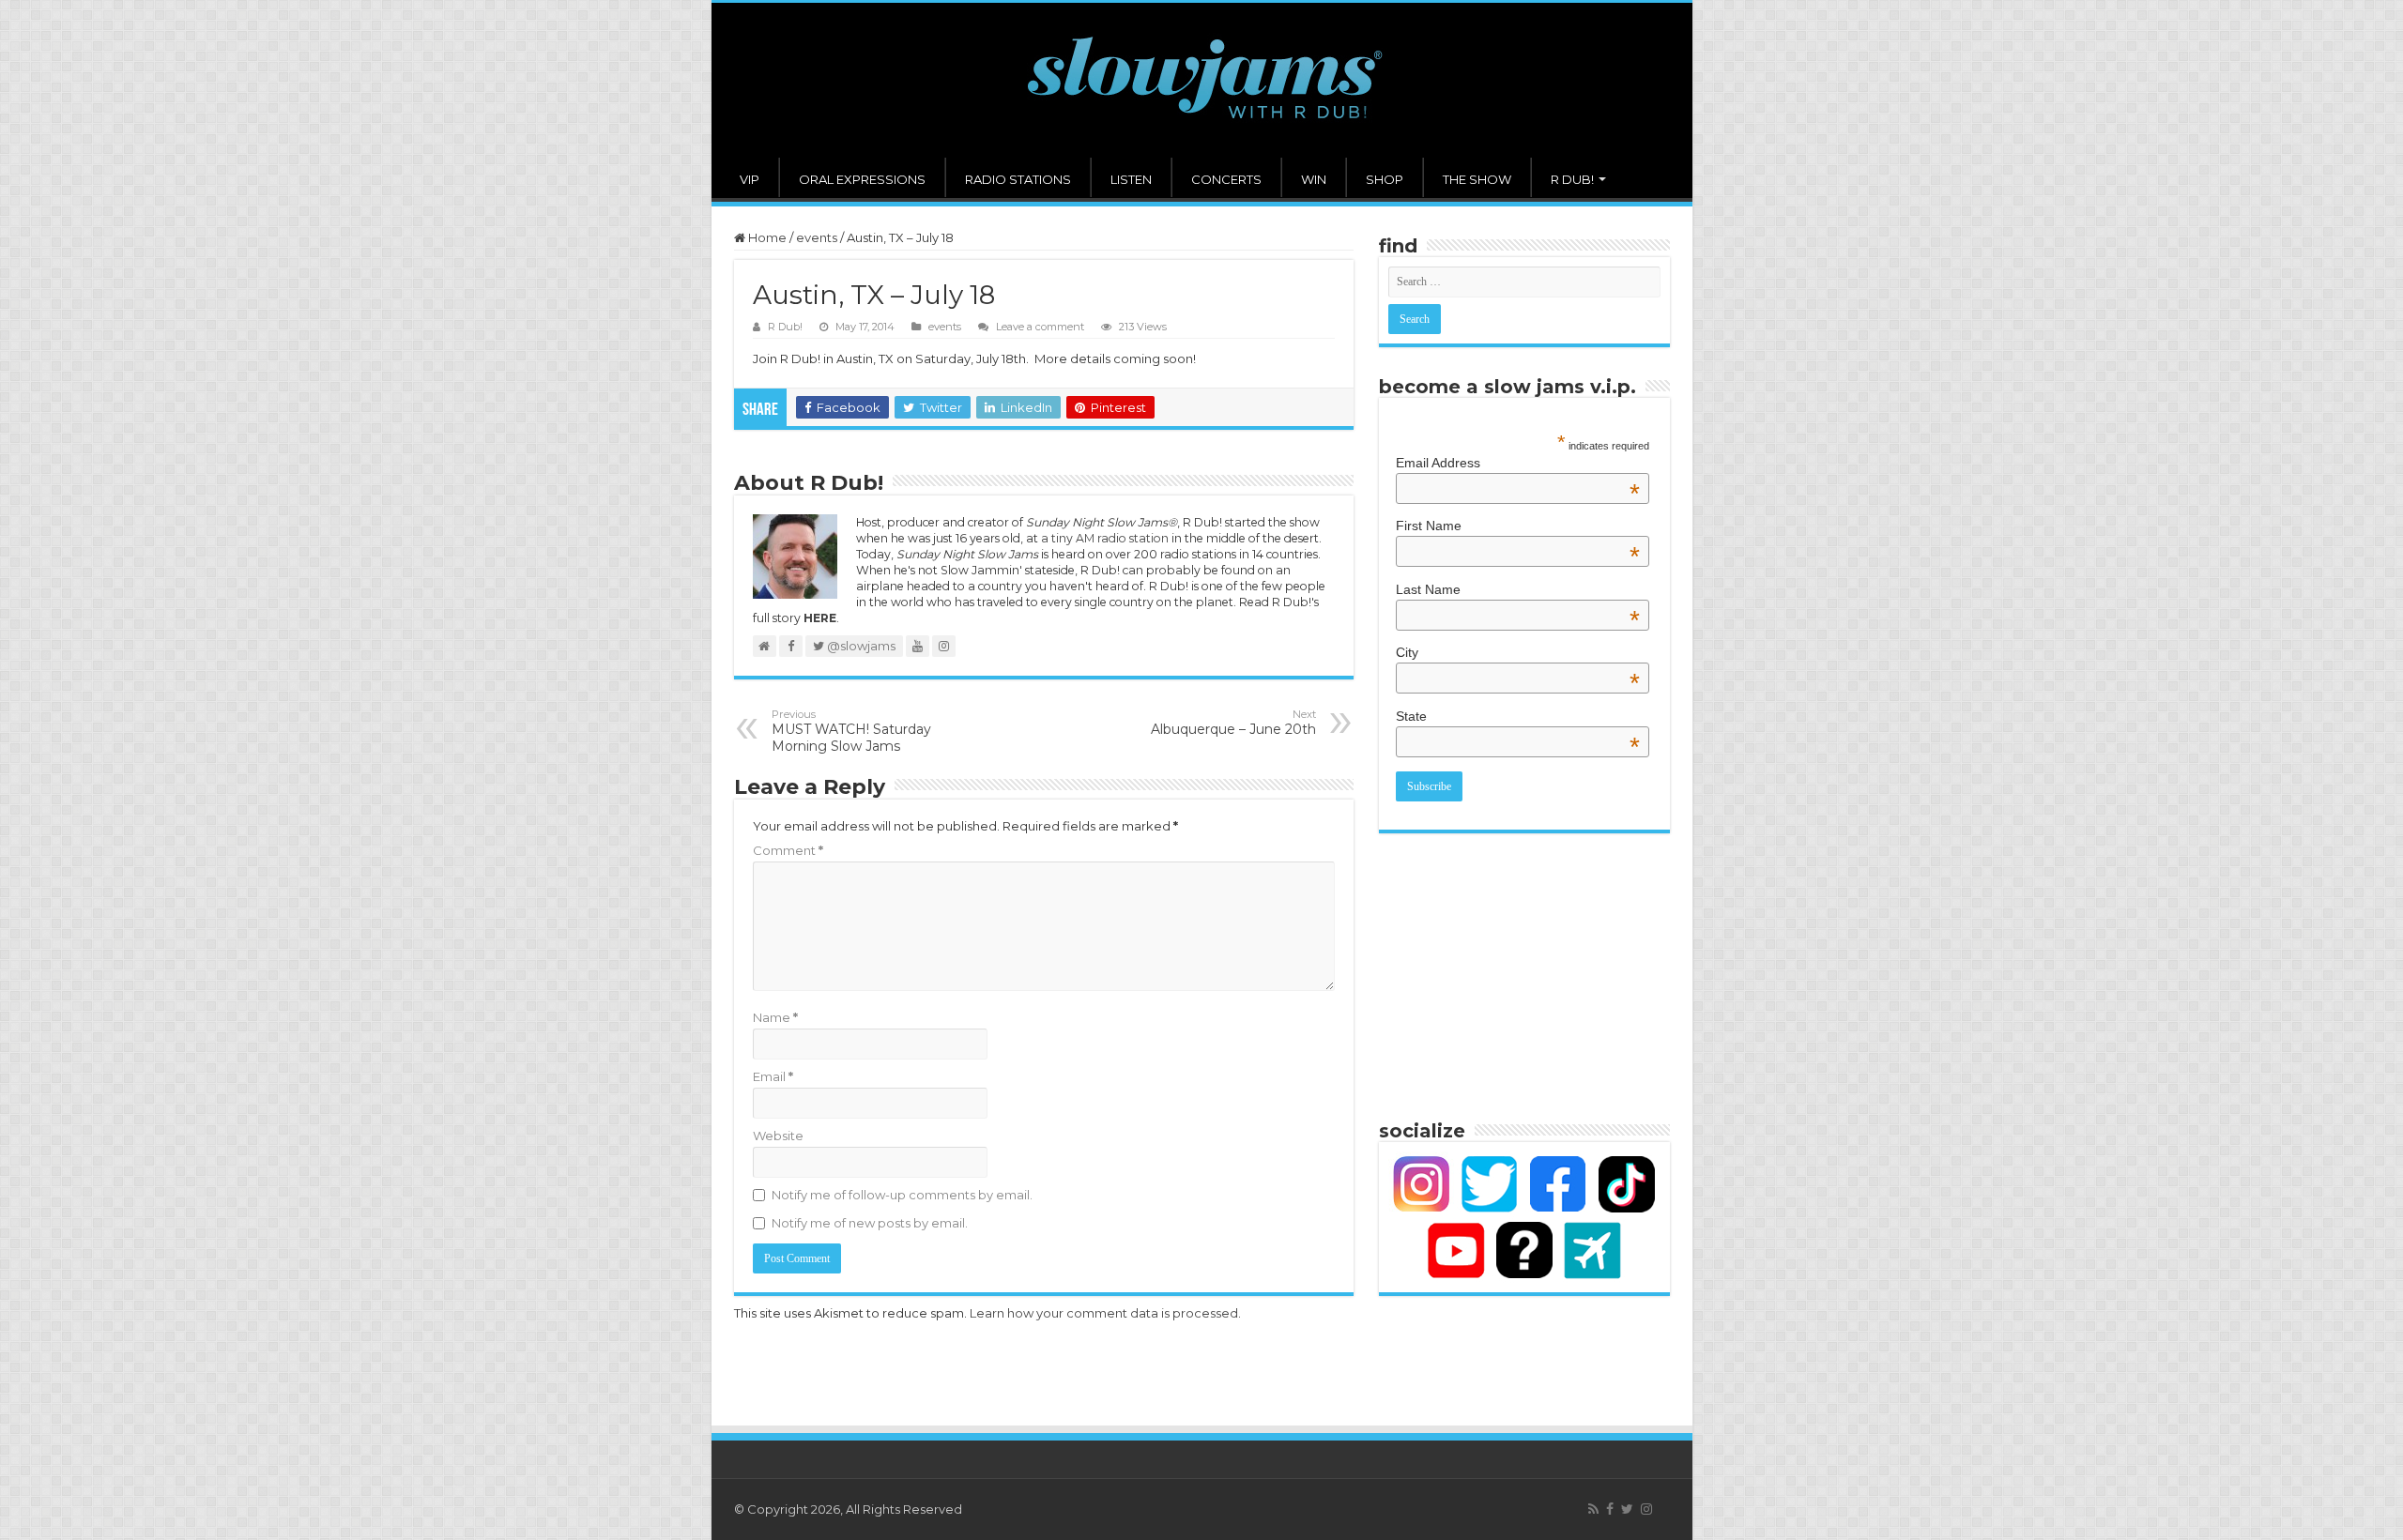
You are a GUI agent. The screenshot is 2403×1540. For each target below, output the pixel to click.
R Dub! (785, 327)
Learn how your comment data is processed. (1105, 1313)
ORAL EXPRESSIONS (862, 179)
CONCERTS (1226, 179)
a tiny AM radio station (1105, 538)
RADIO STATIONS (1018, 179)
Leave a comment (1040, 327)
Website (778, 1136)
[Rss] (1593, 1509)
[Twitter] (1627, 1509)
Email (773, 1076)
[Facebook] (1610, 1509)
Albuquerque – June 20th (1233, 723)
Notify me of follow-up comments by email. (902, 1195)
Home (766, 237)
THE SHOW (1477, 179)
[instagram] (1646, 1509)
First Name (1518, 526)
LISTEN (1131, 179)
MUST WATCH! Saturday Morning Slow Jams (851, 731)
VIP (750, 179)
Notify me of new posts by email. (870, 1223)
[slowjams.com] (1202, 80)
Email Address (1518, 463)
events (817, 237)
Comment (788, 850)
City (1518, 652)
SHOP (1385, 179)
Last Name (1518, 589)
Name (775, 1017)
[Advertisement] (1524, 974)
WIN (1314, 179)
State (1518, 716)
